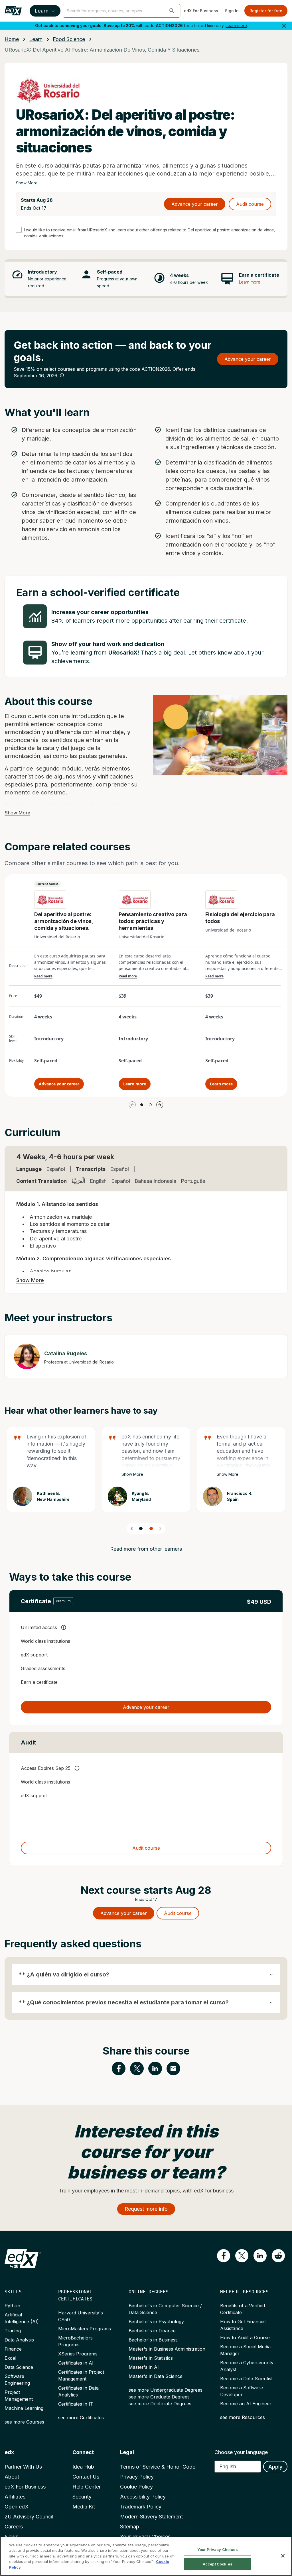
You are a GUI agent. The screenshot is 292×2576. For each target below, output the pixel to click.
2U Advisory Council (29, 2517)
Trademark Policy (141, 2507)
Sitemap (130, 2527)
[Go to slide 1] (142, 1105)
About (12, 2477)
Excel (10, 2358)
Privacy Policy (137, 2477)
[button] (172, 11)
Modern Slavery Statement (151, 2517)
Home (12, 39)
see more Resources (243, 2417)
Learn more (236, 26)
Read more (43, 976)
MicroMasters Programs (85, 2329)
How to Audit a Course (245, 2337)
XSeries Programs (78, 2354)
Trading (13, 2331)
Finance (13, 2349)
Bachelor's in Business (153, 2340)
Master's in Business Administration (167, 2349)
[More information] (62, 375)
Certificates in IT (76, 2404)
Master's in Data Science (156, 2376)
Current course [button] (47, 884)
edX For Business (201, 11)
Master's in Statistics (151, 2358)
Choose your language (241, 2452)
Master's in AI (144, 2367)
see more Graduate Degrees (159, 2397)
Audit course (250, 204)
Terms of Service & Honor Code (158, 2467)
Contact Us (86, 2477)
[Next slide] (160, 1529)
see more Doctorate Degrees (160, 2404)
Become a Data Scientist (246, 2379)
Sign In (232, 11)
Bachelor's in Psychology (156, 2322)
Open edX (17, 2507)
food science (69, 39)
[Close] (283, 2556)
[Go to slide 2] (150, 1105)
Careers (14, 2527)
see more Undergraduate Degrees (166, 2390)
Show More (27, 183)
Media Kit (84, 2507)
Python (12, 2306)
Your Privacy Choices (218, 2549)
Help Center (87, 2487)
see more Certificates (81, 2418)
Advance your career (195, 204)
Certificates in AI (76, 2363)
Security (82, 2497)
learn (36, 39)
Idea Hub (83, 2467)
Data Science (19, 2367)
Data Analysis (19, 2340)
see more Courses (24, 2422)
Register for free (266, 11)
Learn (42, 11)
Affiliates (15, 2497)
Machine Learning (24, 2408)
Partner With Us (23, 2467)
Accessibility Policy (143, 2497)
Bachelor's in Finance (152, 2331)
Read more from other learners (146, 1549)
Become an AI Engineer (246, 2404)
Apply (275, 2467)
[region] (146, 2556)
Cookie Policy (136, 2487)
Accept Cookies (218, 2564)
